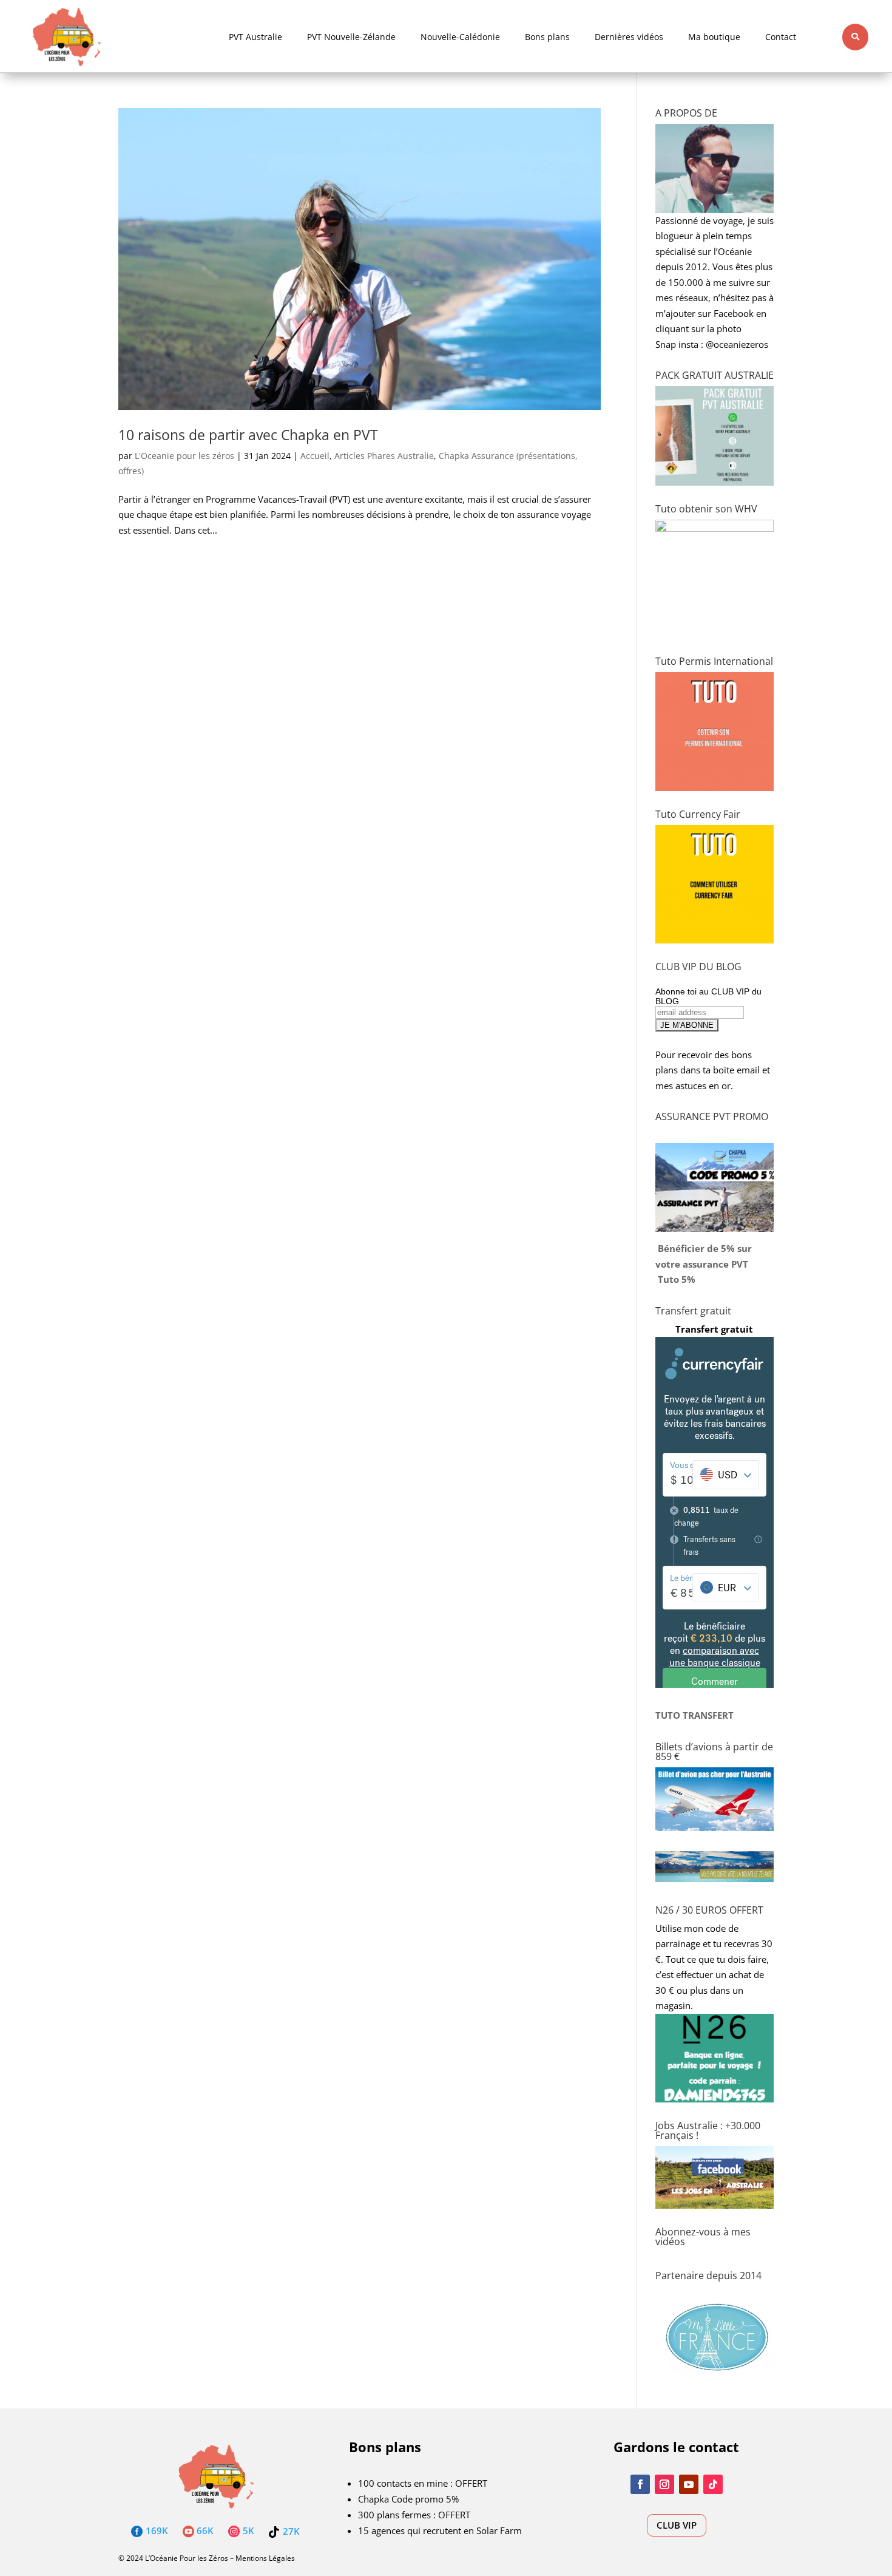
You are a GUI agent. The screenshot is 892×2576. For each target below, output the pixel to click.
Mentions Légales (265, 2558)
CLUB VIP (677, 2525)
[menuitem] (255, 37)
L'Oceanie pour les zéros (184, 456)
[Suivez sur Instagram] (664, 2484)
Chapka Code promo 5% (408, 2499)
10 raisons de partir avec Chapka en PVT (248, 435)
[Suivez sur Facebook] (640, 2484)
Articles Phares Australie (384, 456)
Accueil (315, 456)
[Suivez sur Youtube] (689, 2484)
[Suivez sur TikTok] (713, 2484)
